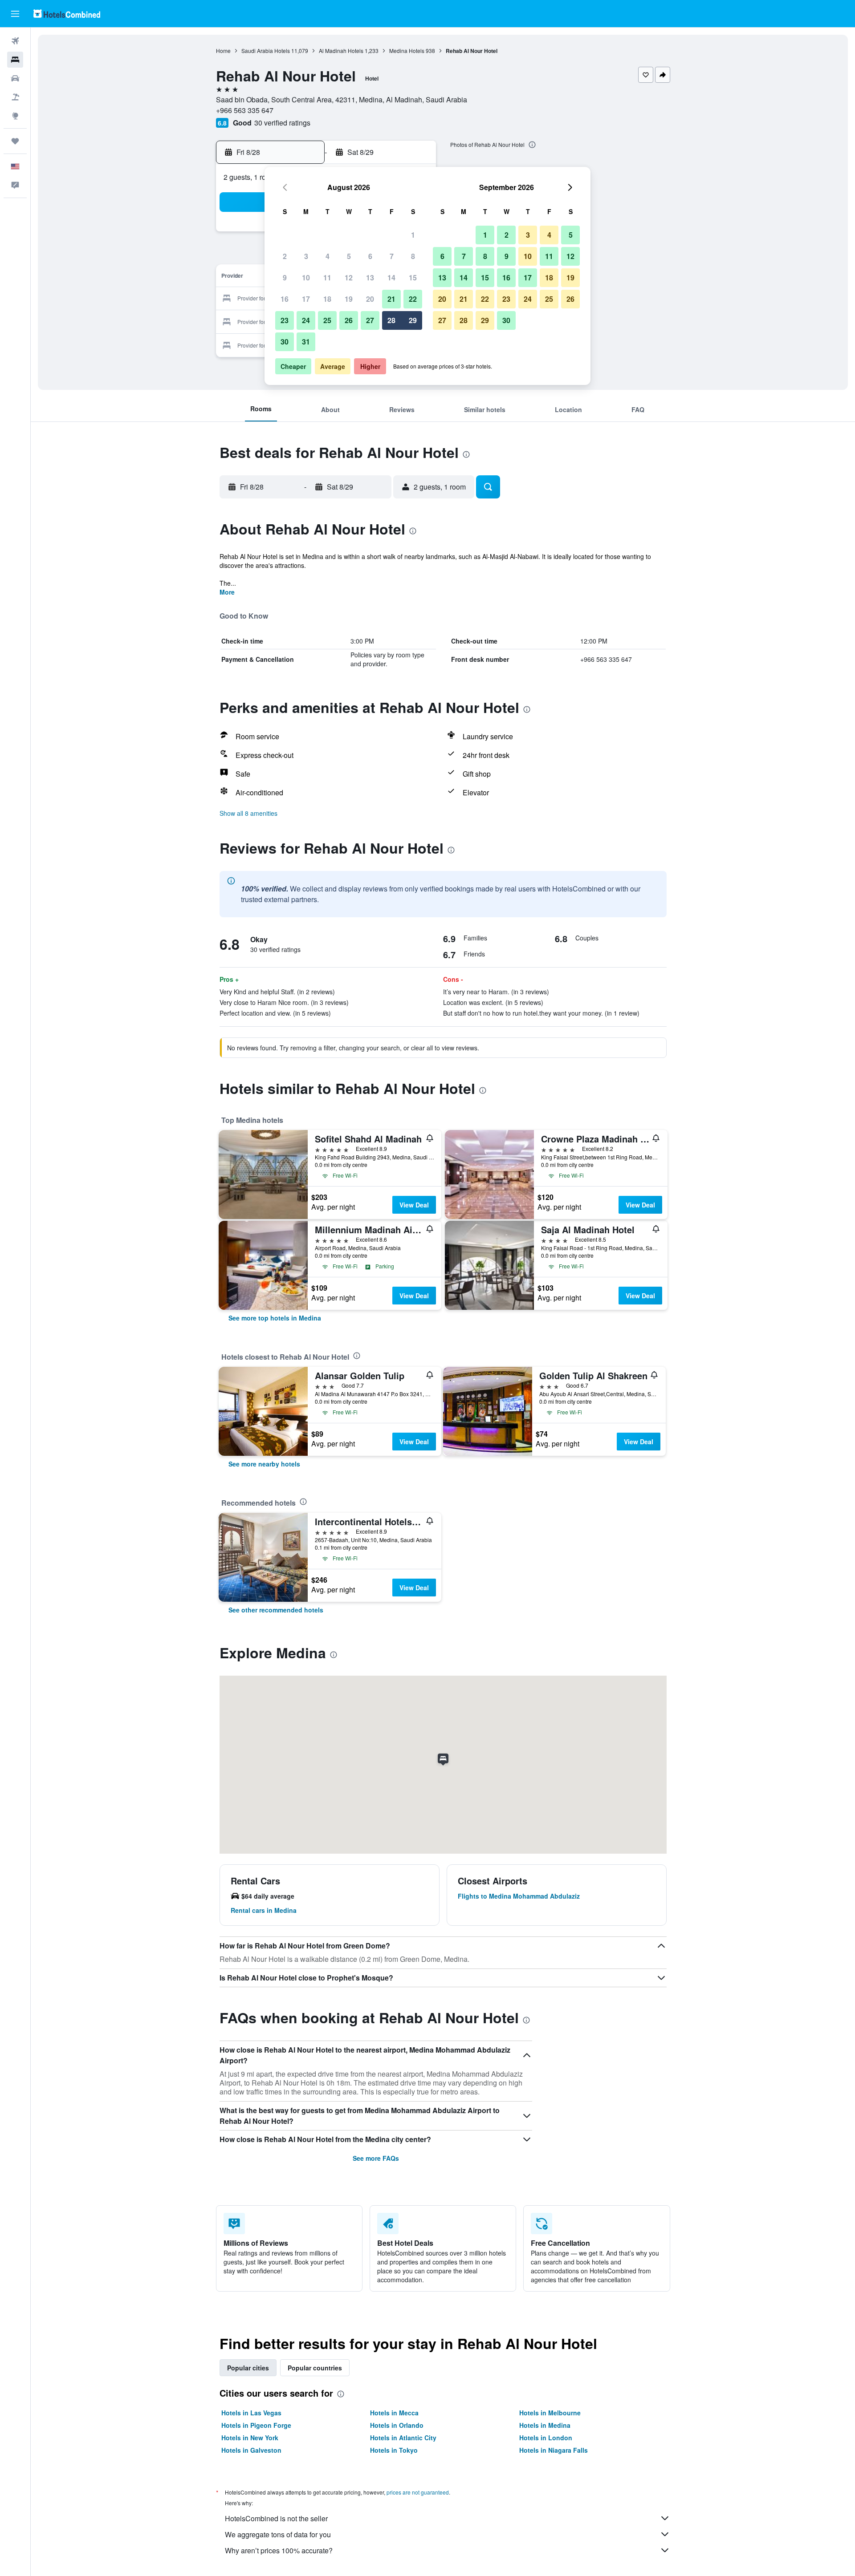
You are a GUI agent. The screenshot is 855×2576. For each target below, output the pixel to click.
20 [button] (370, 299)
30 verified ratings (282, 123)
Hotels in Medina (545, 2425)
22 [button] (413, 299)
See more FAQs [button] (376, 2158)
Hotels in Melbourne (550, 2413)
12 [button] (349, 277)
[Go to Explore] (15, 116)
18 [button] (327, 299)
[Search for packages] (15, 97)
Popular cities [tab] (248, 2368)
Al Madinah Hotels (341, 51)
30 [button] (285, 342)
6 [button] (370, 256)
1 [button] (413, 235)
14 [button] (391, 277)
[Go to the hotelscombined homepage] (67, 14)
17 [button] (306, 299)
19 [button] (349, 299)
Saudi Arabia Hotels (266, 51)
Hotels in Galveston (251, 2450)
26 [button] (349, 320)
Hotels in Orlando (397, 2425)
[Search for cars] (15, 78)
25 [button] (327, 320)
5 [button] (349, 256)
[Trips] (15, 141)
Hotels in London (546, 2438)
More (227, 592)
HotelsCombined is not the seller (276, 2518)
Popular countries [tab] (315, 2368)
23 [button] (285, 320)
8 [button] (413, 256)
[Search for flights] (15, 41)
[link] (275, 1318)
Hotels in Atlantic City (403, 2438)
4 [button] (328, 256)
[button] (15, 14)
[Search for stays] (15, 60)
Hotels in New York (250, 2438)
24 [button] (306, 320)
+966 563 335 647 (245, 110)
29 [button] (413, 320)
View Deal (414, 1205)
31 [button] (306, 342)
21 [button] (391, 299)
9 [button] (285, 277)
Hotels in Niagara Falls (554, 2450)
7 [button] (392, 256)
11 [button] (327, 277)
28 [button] (391, 320)
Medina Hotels (407, 51)
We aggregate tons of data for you (278, 2534)
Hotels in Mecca (394, 2413)
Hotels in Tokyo (394, 2450)
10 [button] (306, 277)
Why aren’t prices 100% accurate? (279, 2550)
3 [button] (306, 256)
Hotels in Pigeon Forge (256, 2425)
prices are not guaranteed (418, 2492)
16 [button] (285, 299)
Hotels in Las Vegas (251, 2413)
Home (223, 51)
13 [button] (370, 277)
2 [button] (285, 256)
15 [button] (413, 277)
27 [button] (370, 320)
